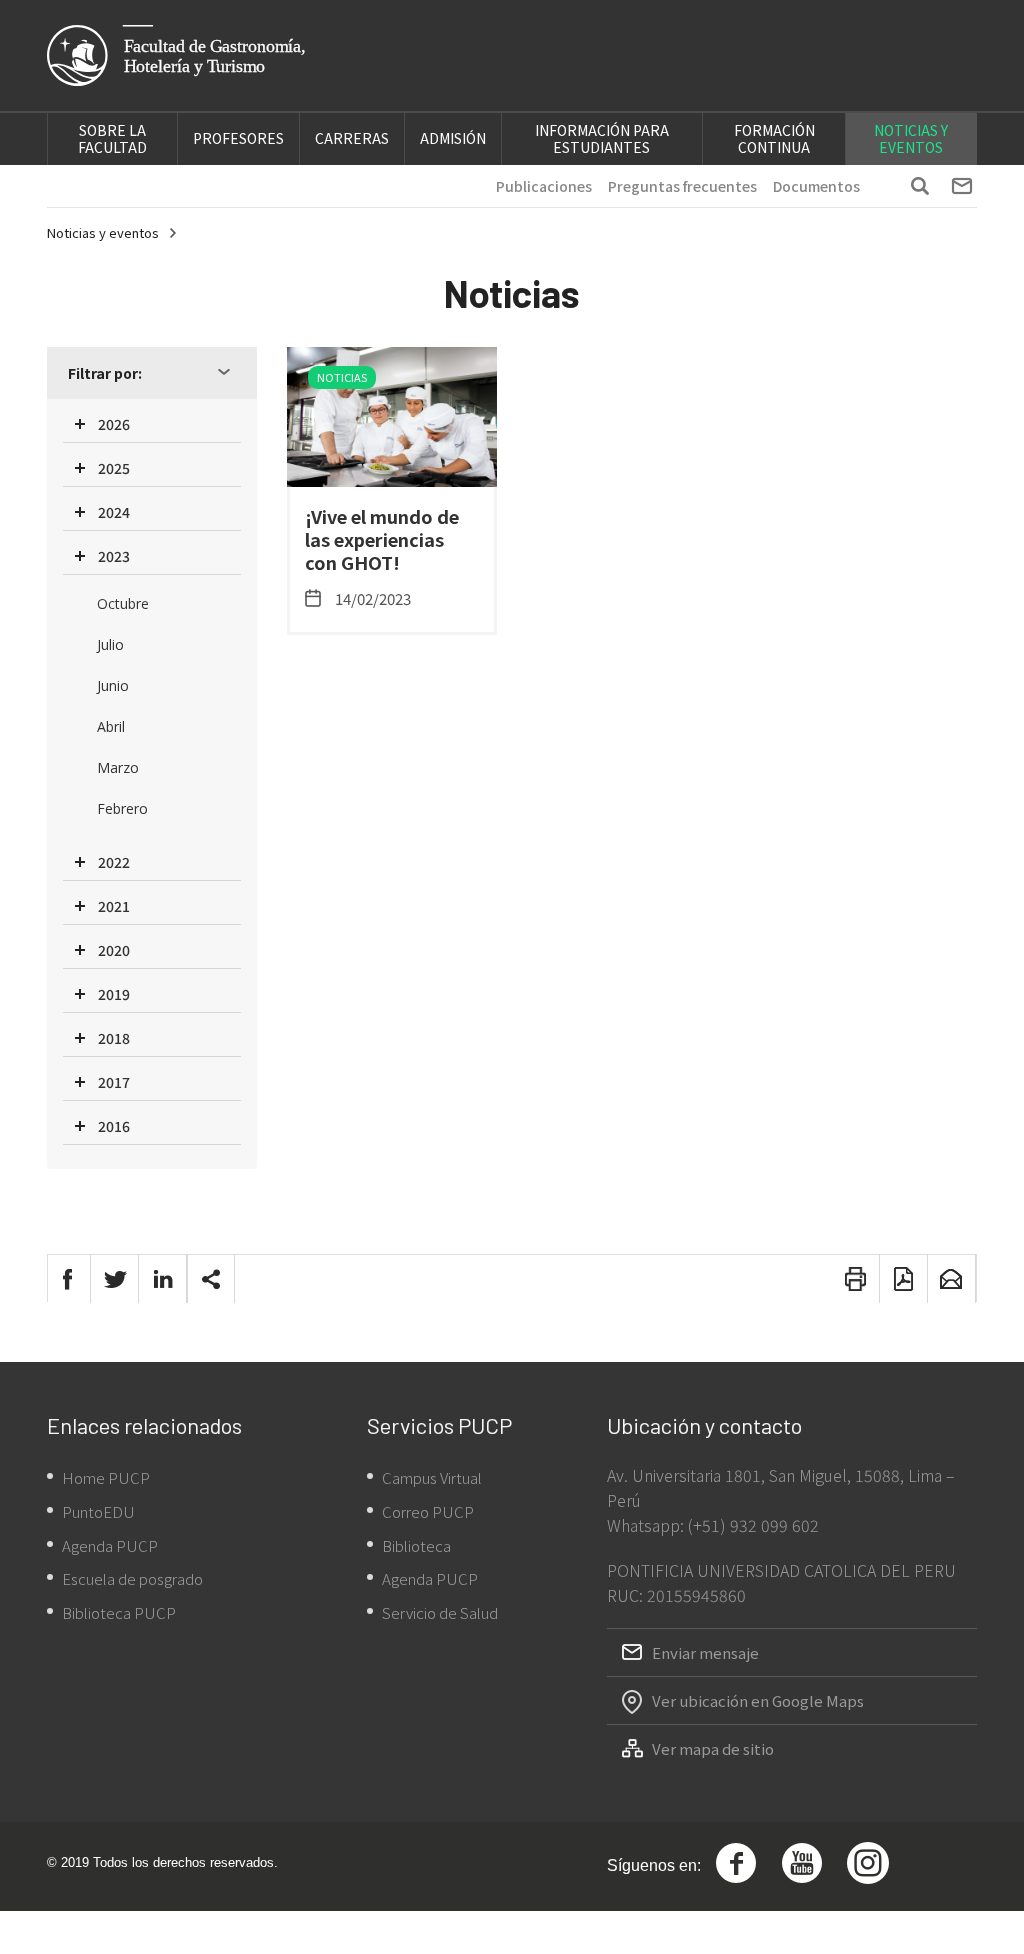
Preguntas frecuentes (682, 186)
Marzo (118, 767)
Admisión (453, 138)
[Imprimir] (856, 1279)
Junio (113, 685)
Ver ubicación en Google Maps (758, 1700)
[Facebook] (67, 1279)
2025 (114, 468)
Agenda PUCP (110, 1545)
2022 (114, 862)
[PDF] (904, 1279)
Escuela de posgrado (132, 1578)
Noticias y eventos (911, 138)
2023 (114, 556)
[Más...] (211, 1279)
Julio (110, 644)
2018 (114, 1038)
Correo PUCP (428, 1511)
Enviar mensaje (705, 1652)
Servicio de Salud (440, 1612)
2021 (114, 906)
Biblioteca (416, 1545)
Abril (111, 726)
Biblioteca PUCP (119, 1612)
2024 (114, 512)
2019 (114, 994)
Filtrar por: (105, 373)
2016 (114, 1126)
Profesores (238, 138)
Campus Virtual (432, 1477)
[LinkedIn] (163, 1279)
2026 (114, 424)
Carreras (352, 138)
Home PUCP (106, 1477)
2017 (114, 1082)
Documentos (816, 186)
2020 (114, 950)
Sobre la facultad (112, 138)
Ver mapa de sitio (713, 1748)
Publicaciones (544, 186)
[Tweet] (115, 1279)
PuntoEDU (98, 1511)
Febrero (122, 808)
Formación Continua (774, 138)
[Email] (952, 1279)
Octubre (123, 603)
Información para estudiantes (602, 138)
